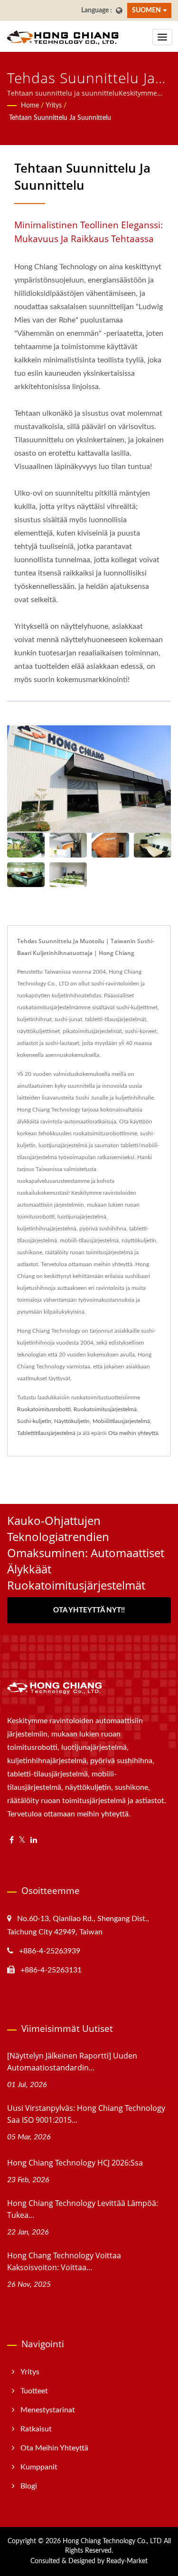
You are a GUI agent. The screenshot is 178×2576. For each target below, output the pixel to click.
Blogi (29, 2486)
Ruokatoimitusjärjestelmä (105, 1409)
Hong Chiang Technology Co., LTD (112, 2541)
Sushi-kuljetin (34, 1421)
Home (30, 106)
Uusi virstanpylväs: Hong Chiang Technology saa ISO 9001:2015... (86, 2114)
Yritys (54, 106)
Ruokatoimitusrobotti (44, 1409)
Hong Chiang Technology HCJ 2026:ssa (75, 2163)
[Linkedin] (34, 1840)
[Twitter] (22, 1840)
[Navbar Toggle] (162, 37)
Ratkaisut (36, 2429)
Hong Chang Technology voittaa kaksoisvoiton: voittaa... (64, 2261)
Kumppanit (39, 2467)
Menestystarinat (48, 2410)
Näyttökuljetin (72, 1421)
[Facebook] (12, 1840)
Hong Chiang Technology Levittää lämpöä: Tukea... (83, 2209)
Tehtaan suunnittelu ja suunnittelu (60, 118)
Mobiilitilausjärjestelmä (121, 1421)
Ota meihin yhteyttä (133, 1433)
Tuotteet (34, 2391)
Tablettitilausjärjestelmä (46, 1433)
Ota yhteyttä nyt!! (89, 1610)
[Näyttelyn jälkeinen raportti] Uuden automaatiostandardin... (72, 2062)
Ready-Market (127, 2561)
